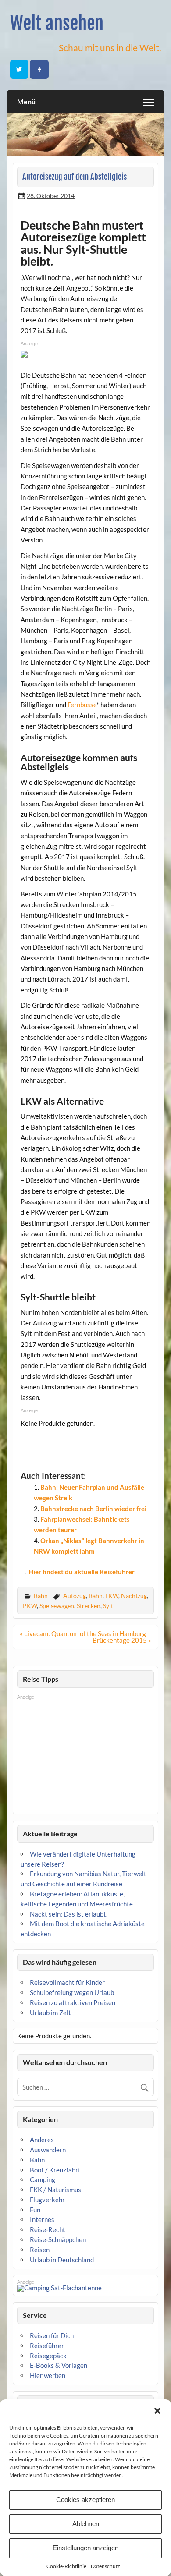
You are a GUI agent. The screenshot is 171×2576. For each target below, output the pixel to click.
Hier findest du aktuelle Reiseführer (82, 1572)
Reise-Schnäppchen (58, 2239)
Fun (35, 2210)
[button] (157, 2411)
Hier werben (48, 2375)
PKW (30, 1606)
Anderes (42, 2140)
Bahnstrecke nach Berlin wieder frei (93, 1509)
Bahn (41, 1596)
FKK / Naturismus (55, 2190)
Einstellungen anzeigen (85, 2548)
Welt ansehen (57, 23)
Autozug (75, 1596)
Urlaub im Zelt (50, 2013)
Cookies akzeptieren (85, 2500)
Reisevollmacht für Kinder (67, 1982)
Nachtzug (134, 1596)
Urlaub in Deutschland (62, 2260)
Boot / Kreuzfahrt (55, 2170)
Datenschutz (105, 2566)
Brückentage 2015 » (122, 1640)
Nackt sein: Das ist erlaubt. (69, 1914)
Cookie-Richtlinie (66, 2566)
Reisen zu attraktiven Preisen (73, 2002)
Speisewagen (57, 1606)
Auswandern (48, 2150)
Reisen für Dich (52, 2335)
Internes (42, 2219)
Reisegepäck (48, 2356)
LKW (112, 1596)
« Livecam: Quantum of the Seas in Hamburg (83, 1633)
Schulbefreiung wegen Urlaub (72, 1992)
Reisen (40, 2250)
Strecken (89, 1606)
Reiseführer (47, 2346)
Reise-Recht (48, 2229)
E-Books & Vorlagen (59, 2365)
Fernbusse (82, 705)
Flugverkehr (47, 2200)
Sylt (108, 1606)
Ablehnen (86, 2524)
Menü (26, 101)
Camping (43, 2179)
